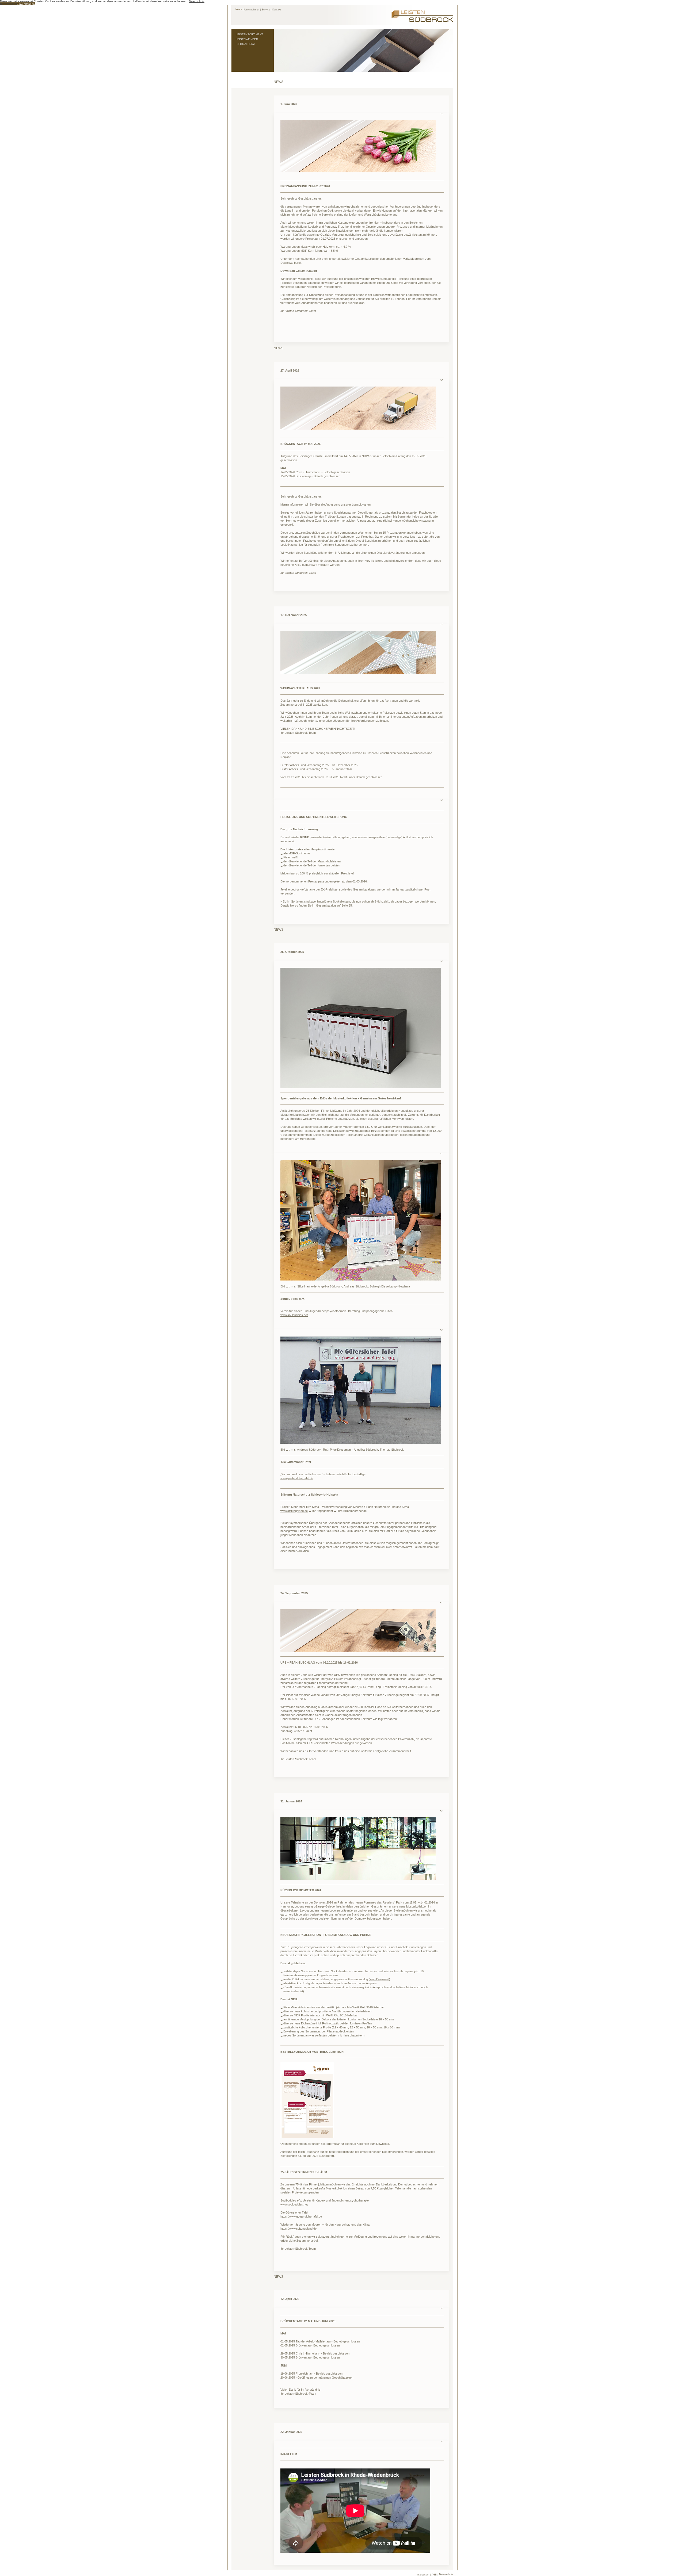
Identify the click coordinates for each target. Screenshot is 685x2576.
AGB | (435, 2575)
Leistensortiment (249, 34)
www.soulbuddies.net (294, 1315)
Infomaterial (246, 44)
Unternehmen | (252, 10)
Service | (267, 10)
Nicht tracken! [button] (8, 4)
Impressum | (424, 2575)
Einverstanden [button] (26, 4)
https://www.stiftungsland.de (298, 2229)
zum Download (379, 1979)
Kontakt (277, 10)
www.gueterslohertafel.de (297, 1478)
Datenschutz (446, 2574)
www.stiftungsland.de (294, 1511)
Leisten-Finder (247, 39)
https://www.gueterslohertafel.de (301, 2216)
